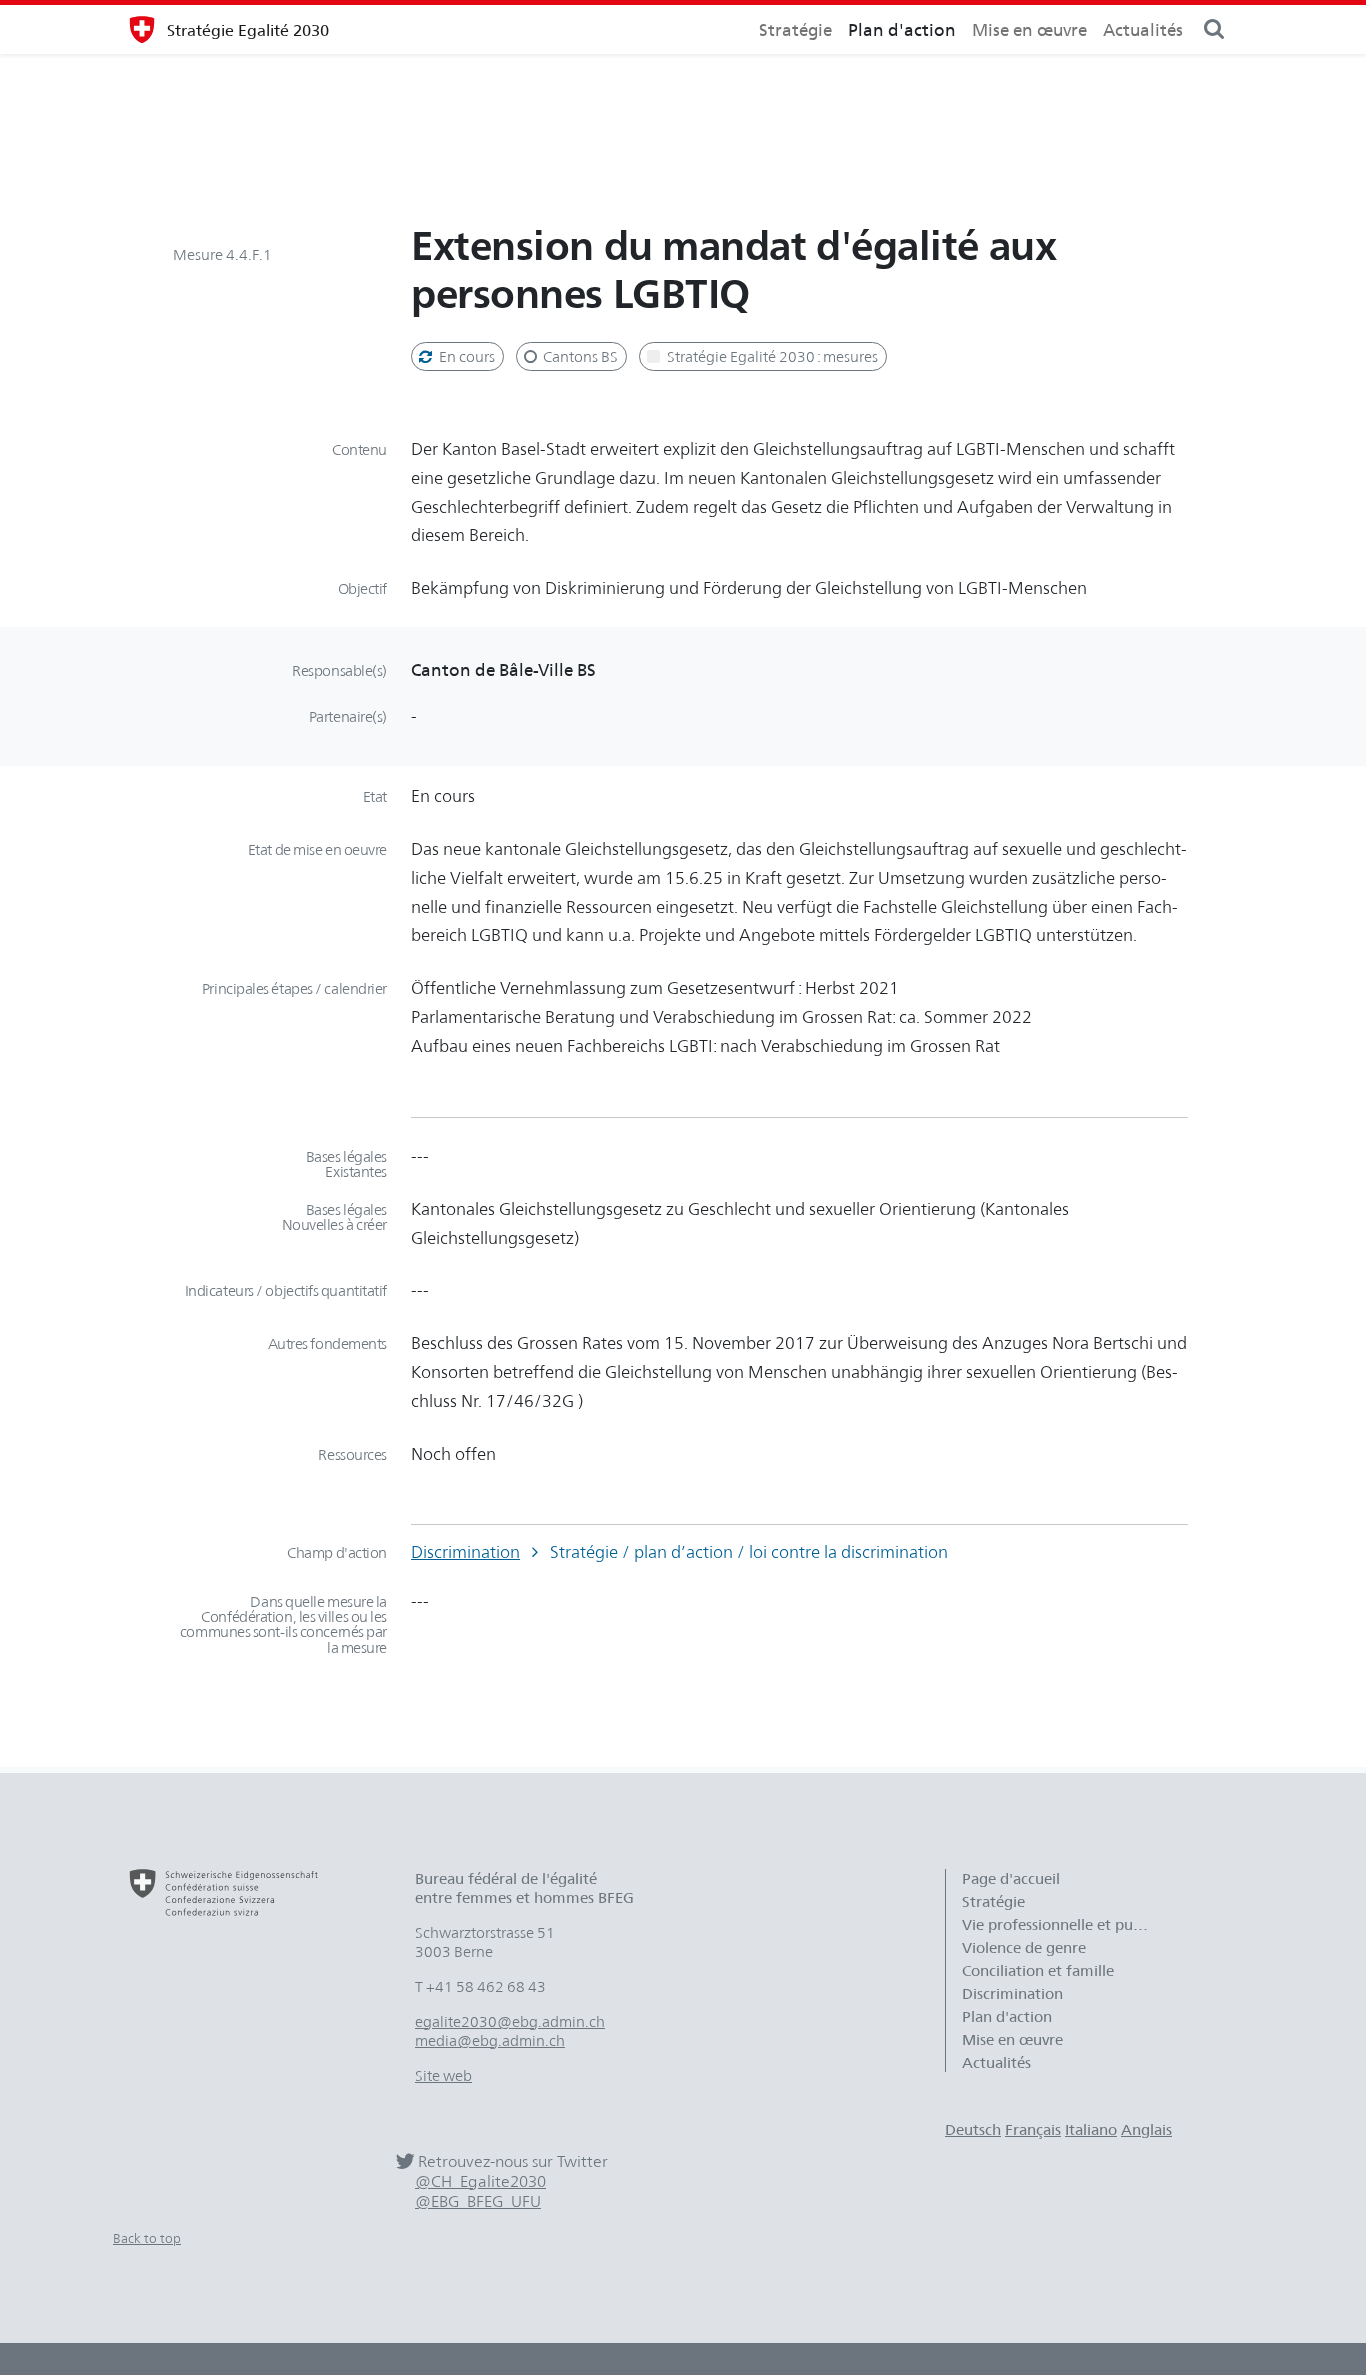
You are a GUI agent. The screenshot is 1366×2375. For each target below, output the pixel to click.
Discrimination (465, 1551)
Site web (443, 2075)
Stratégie (795, 29)
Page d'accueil (1011, 1878)
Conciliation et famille (1038, 1970)
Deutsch (973, 2129)
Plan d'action (902, 29)
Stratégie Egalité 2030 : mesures (771, 356)
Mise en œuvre (1029, 29)
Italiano (1091, 2129)
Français (1033, 2129)
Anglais (1146, 2129)
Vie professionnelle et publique (1066, 1924)
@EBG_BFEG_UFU (478, 2201)
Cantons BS (579, 356)
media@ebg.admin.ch (490, 2040)
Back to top (147, 2238)
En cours (465, 356)
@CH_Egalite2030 (480, 2181)
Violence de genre (1024, 1947)
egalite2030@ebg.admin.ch (510, 2021)
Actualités (1143, 29)
